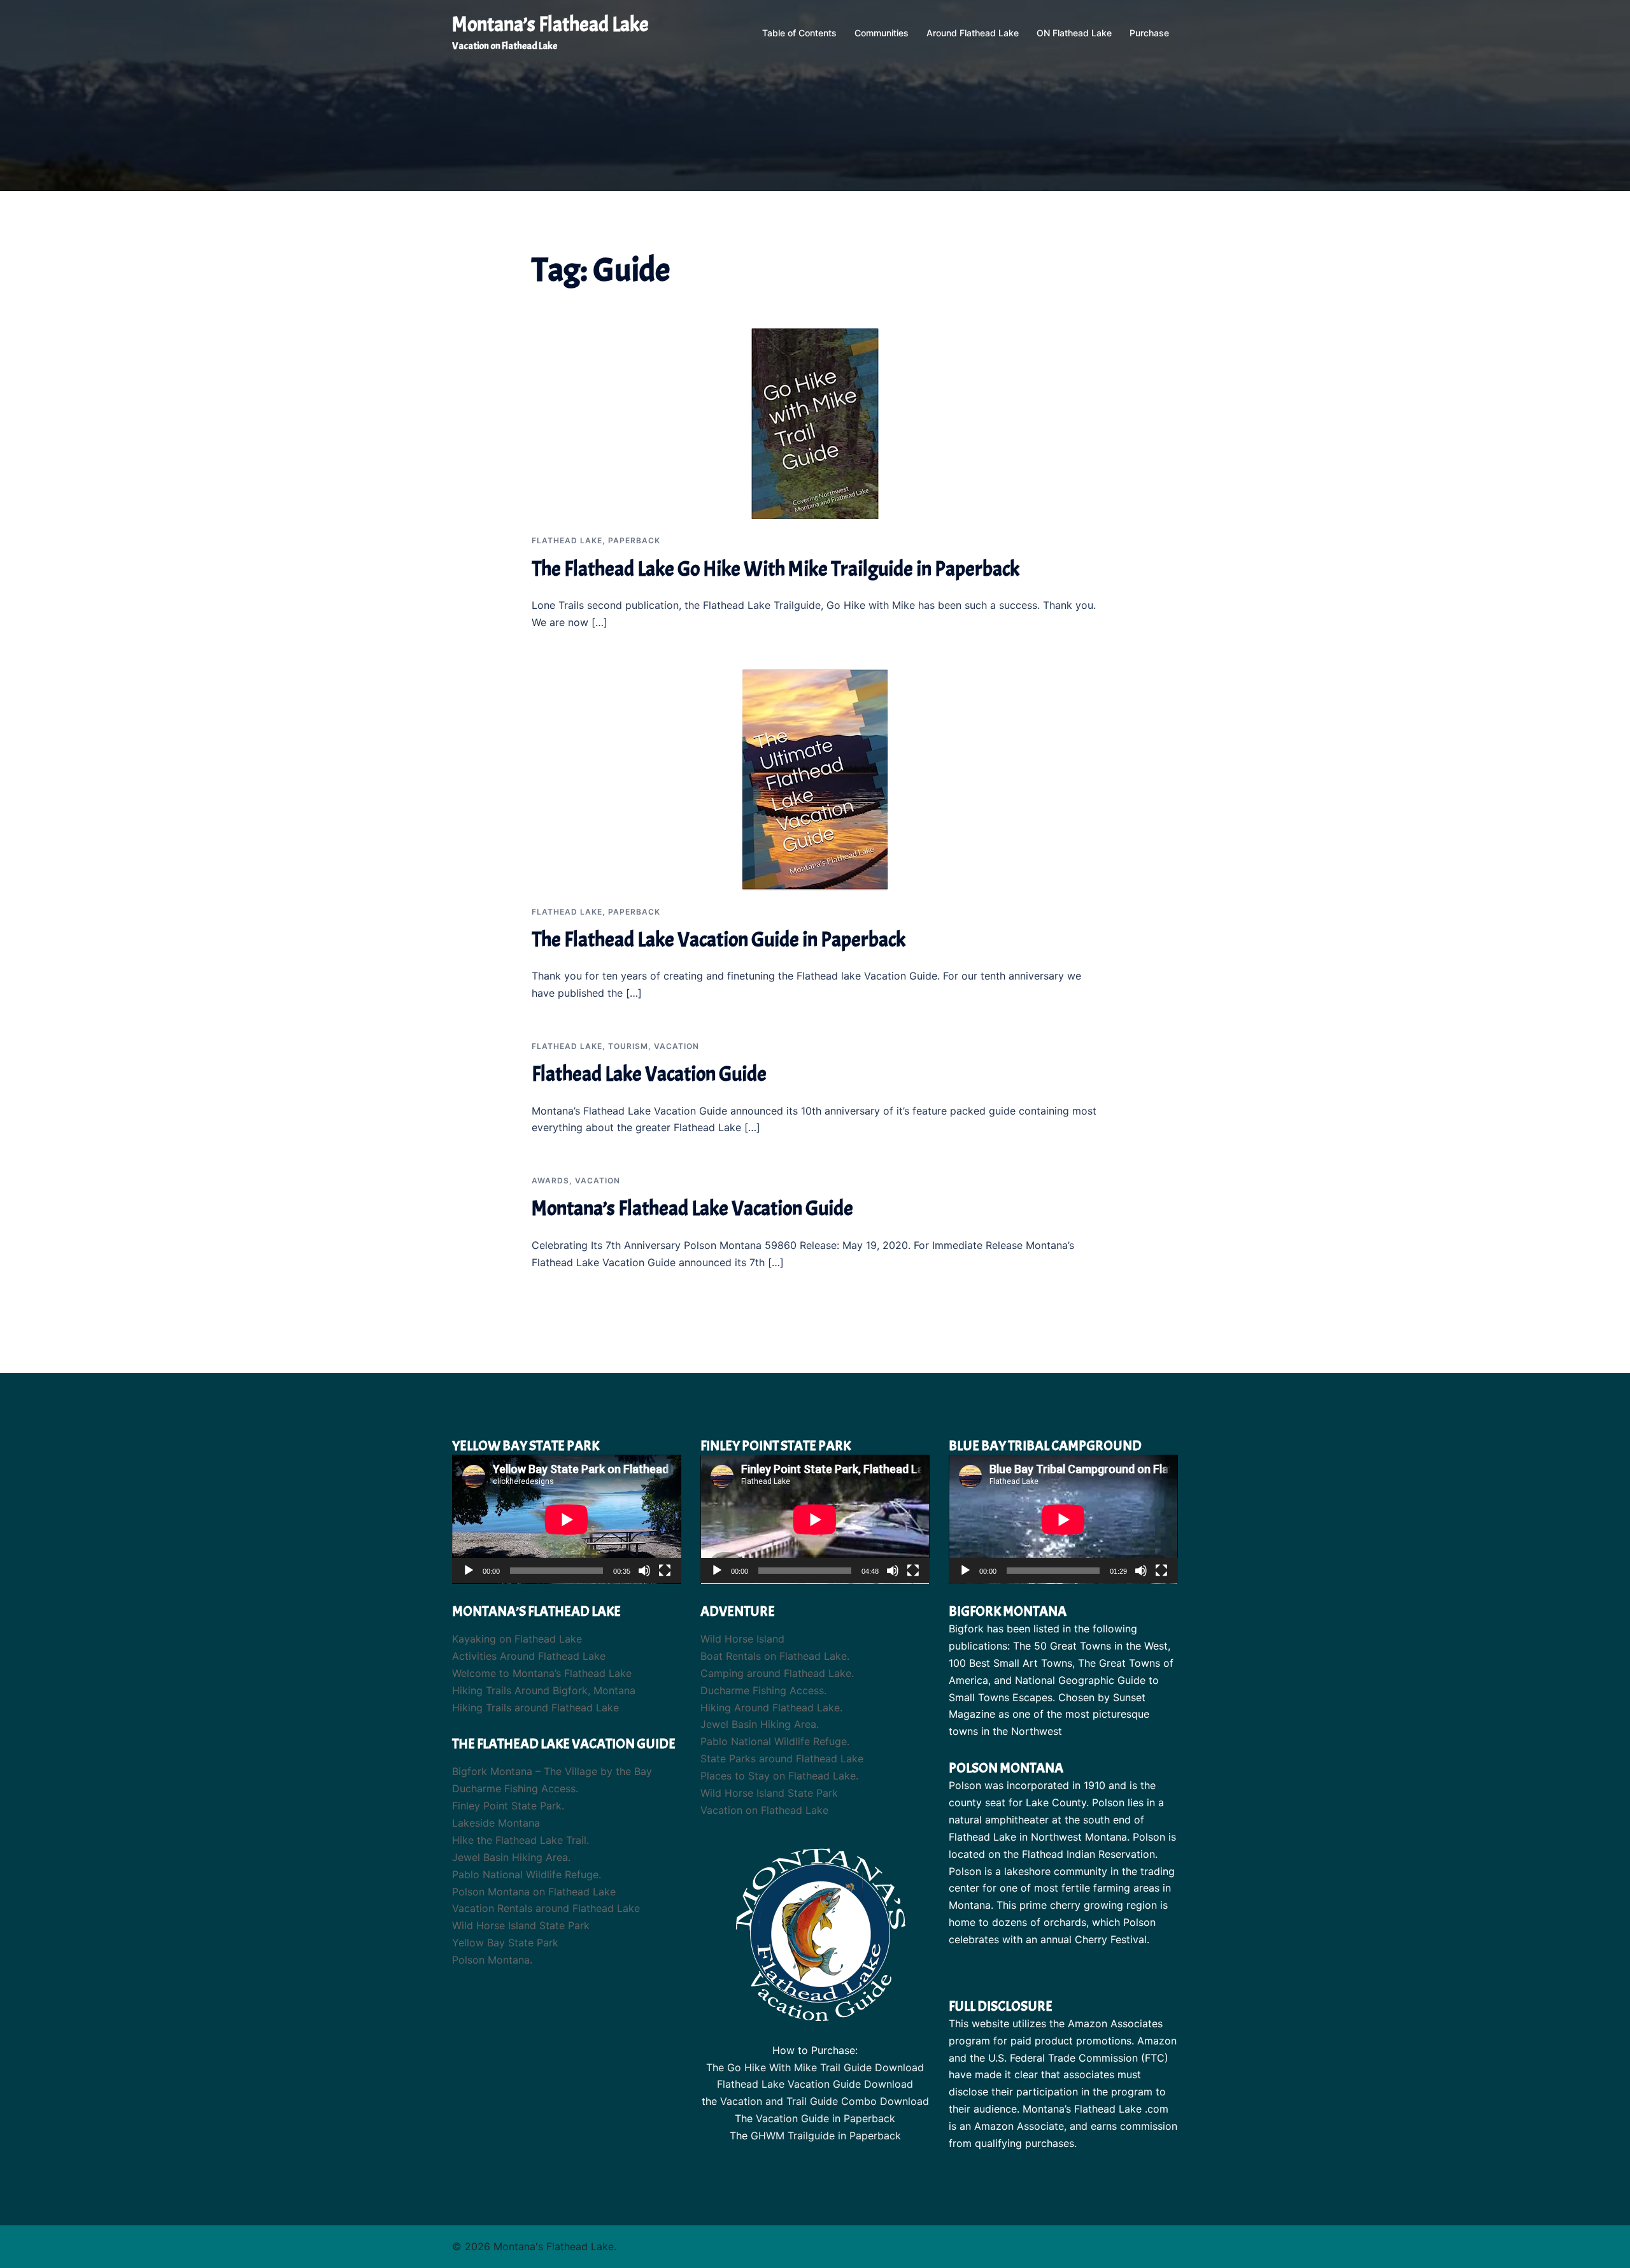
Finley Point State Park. (508, 1806)
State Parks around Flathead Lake (782, 1758)
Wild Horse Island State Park (521, 1925)
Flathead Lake (567, 540)
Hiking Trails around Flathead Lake (535, 1708)
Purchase (1149, 33)
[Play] (469, 1571)
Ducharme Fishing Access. (515, 1788)
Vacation (677, 1046)
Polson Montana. (492, 1960)
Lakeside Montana (496, 1823)
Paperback (634, 540)
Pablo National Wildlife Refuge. (527, 1874)
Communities (882, 33)
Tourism (628, 1046)
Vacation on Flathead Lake (764, 1810)
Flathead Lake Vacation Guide (649, 1074)
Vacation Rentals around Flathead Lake (546, 1908)
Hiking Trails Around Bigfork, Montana (544, 1690)
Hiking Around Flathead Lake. (771, 1708)
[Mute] (644, 1571)
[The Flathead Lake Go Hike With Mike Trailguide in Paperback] (815, 423)
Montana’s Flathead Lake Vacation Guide (692, 1209)
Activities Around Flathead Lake (529, 1656)
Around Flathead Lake (973, 33)
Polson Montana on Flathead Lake (534, 1892)
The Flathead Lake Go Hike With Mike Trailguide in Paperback (776, 569)
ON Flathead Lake (1074, 33)
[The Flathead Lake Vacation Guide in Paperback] (815, 779)
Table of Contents (799, 33)
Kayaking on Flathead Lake (517, 1639)
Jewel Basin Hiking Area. (511, 1857)
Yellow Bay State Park (505, 1943)
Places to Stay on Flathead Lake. (779, 1776)
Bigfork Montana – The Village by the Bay (552, 1771)
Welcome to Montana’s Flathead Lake (542, 1673)
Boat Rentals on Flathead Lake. (775, 1656)
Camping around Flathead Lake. (777, 1673)
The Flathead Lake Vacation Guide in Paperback (719, 940)
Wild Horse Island (742, 1639)
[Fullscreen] (665, 1571)
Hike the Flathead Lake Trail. (521, 1840)
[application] (567, 1519)
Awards (550, 1180)
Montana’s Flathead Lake (550, 25)
